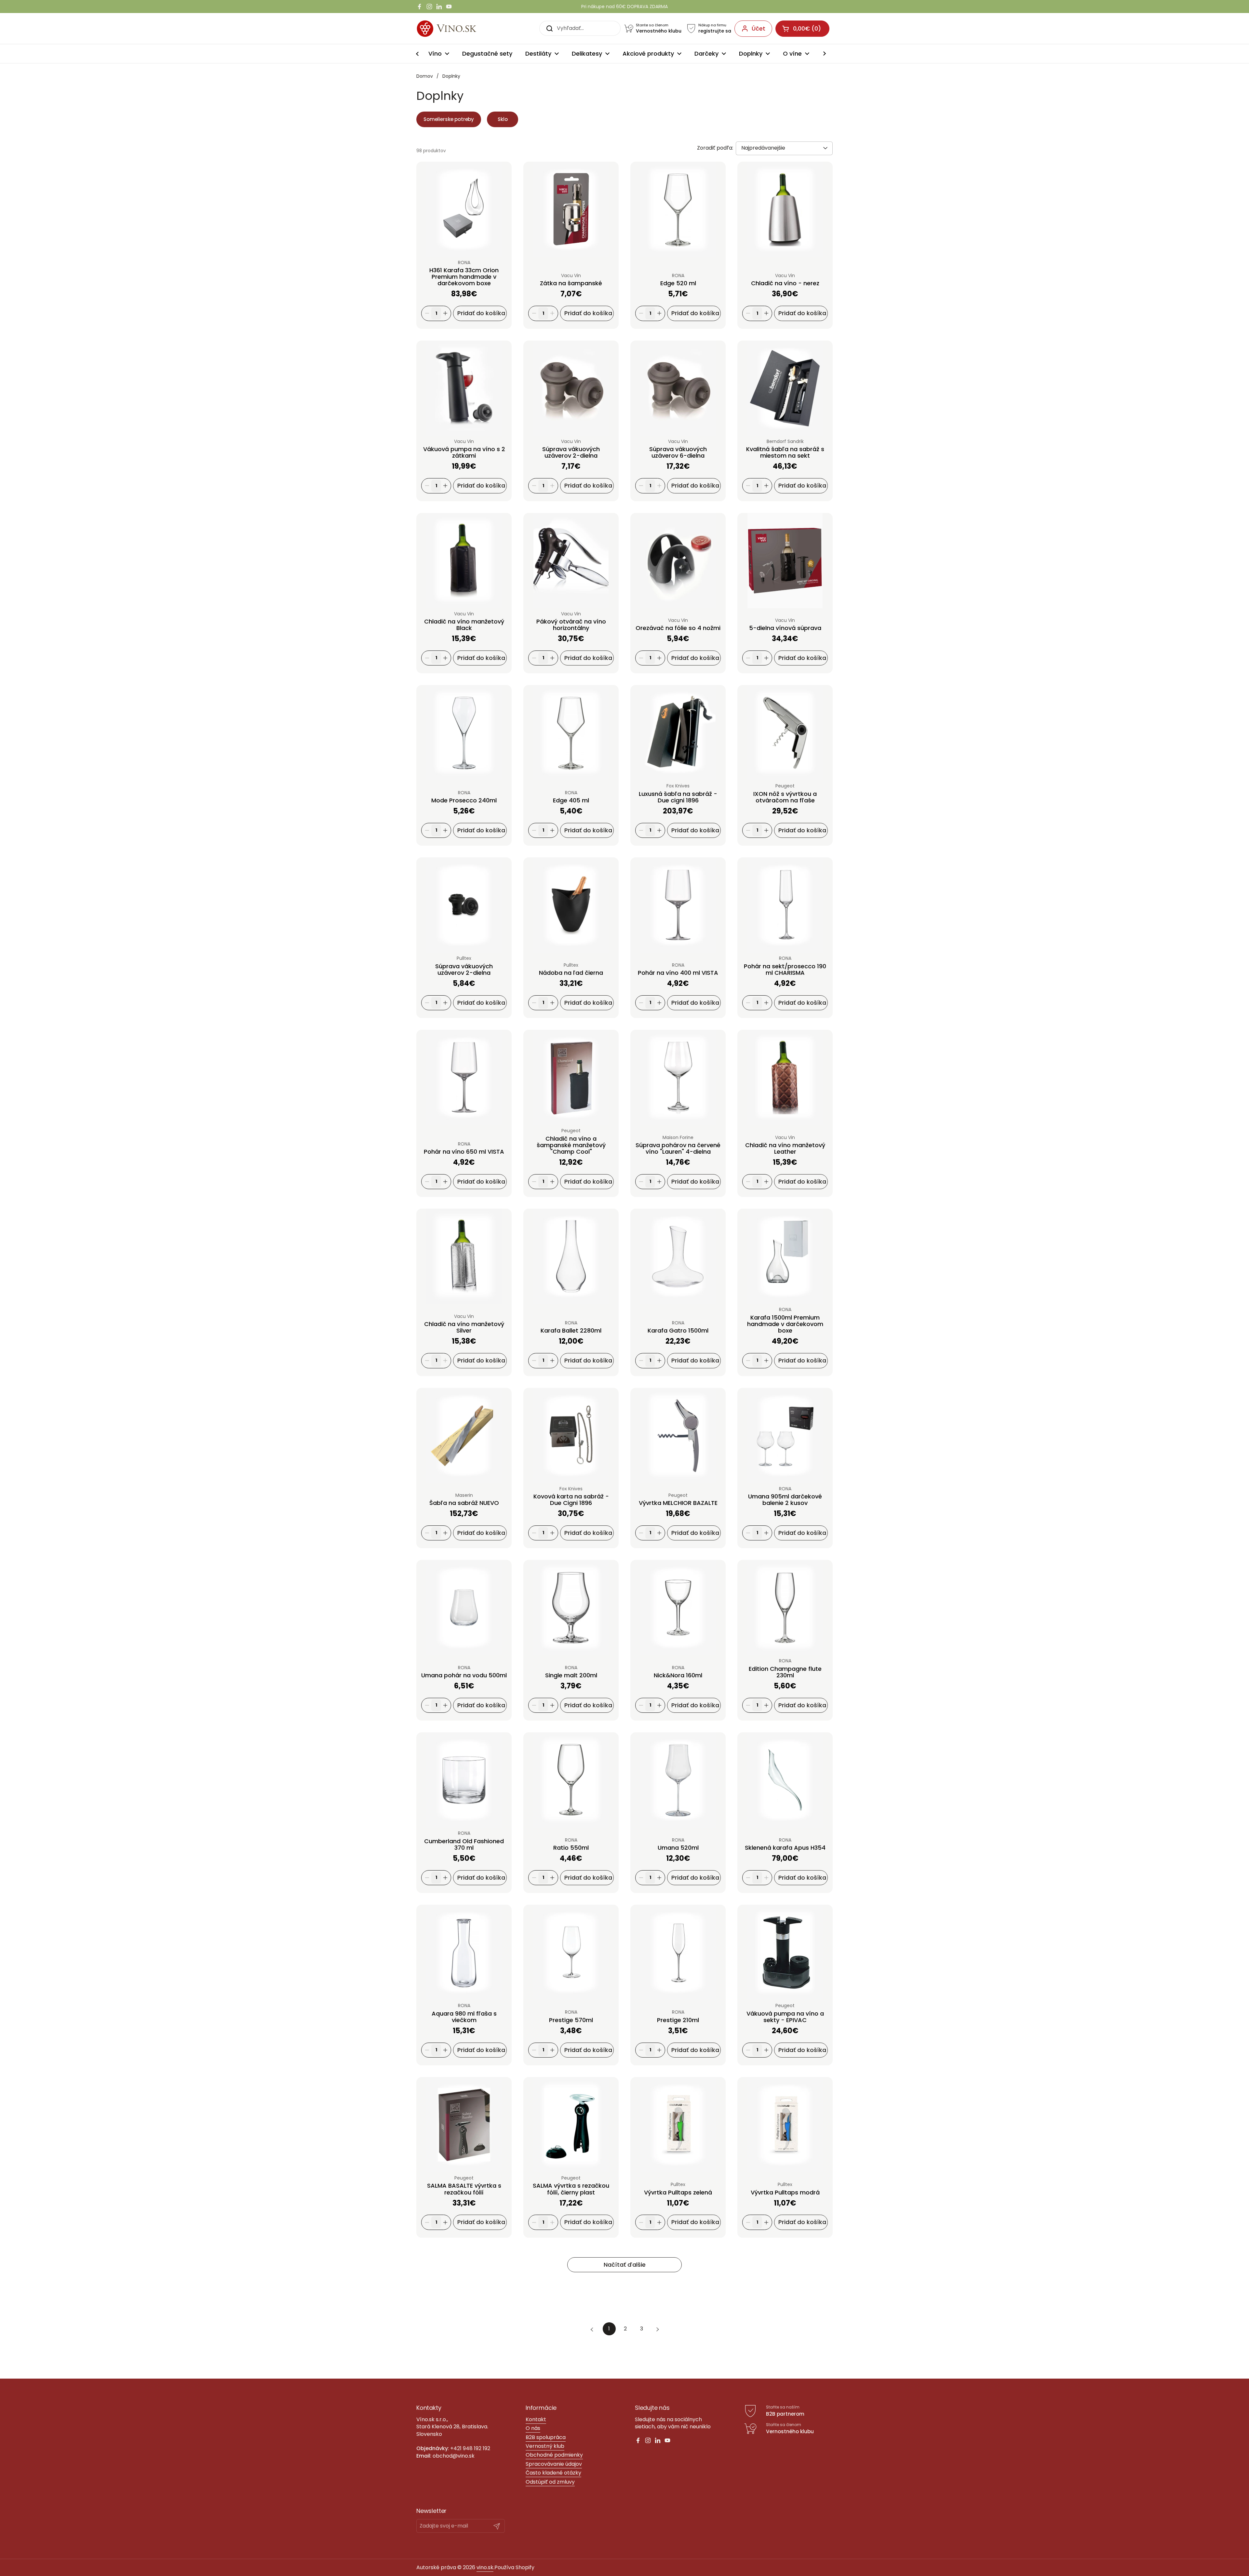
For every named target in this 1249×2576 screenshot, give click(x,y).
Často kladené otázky (553, 2473)
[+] (445, 313)
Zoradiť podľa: (715, 148)
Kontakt (536, 2419)
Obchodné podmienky (554, 2455)
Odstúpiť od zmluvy (550, 2482)
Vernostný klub (545, 2446)
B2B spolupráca (546, 2437)
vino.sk (485, 2567)
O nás (533, 2428)
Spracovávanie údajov (554, 2464)
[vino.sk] (458, 28)
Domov (425, 76)
